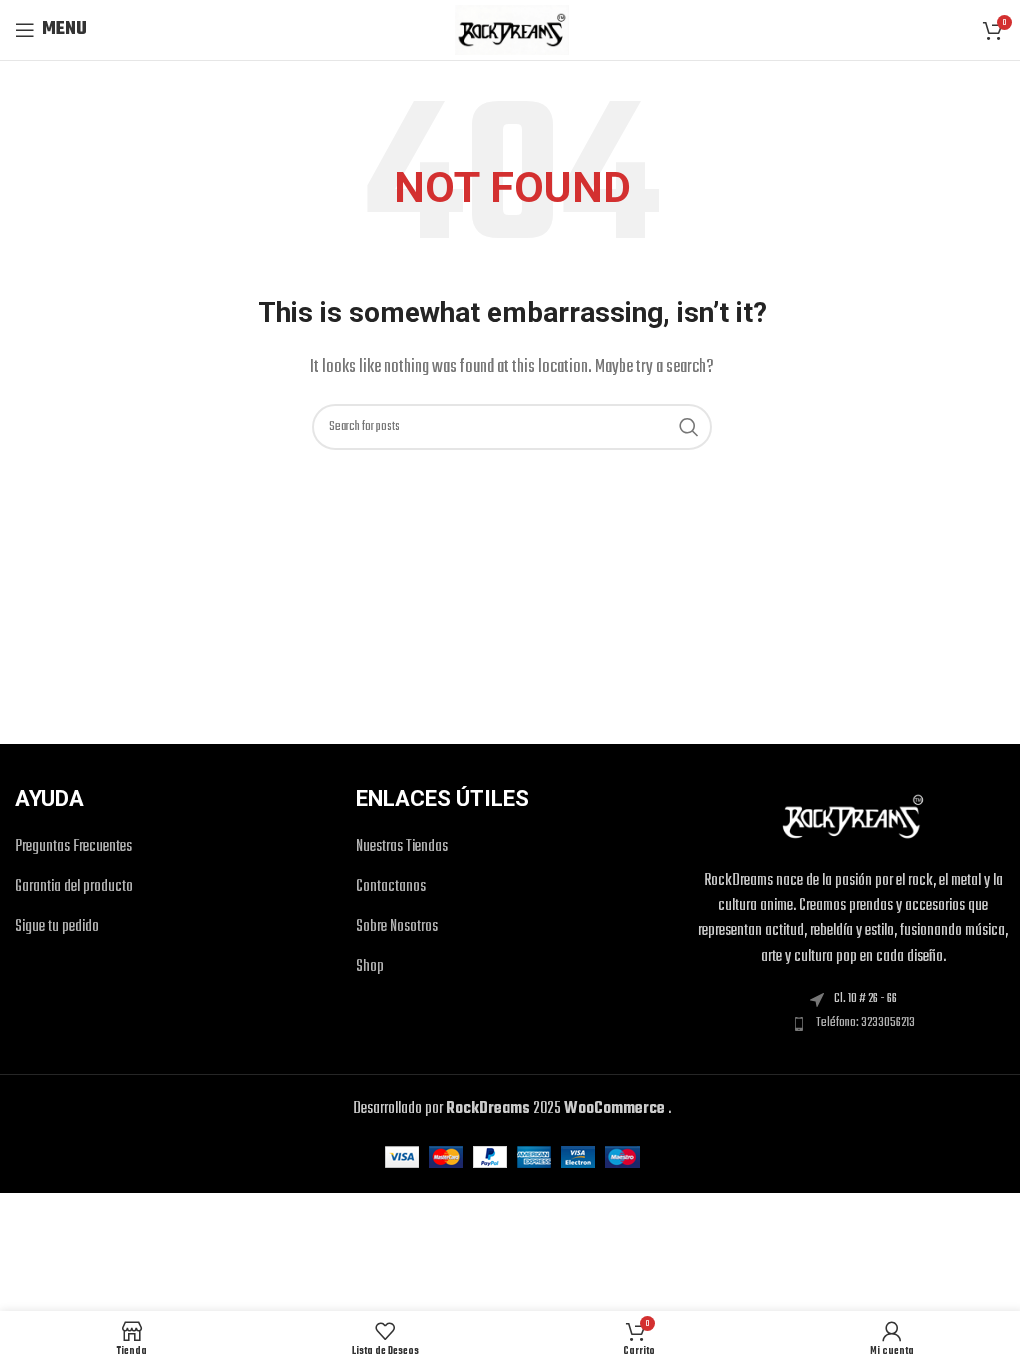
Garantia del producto (74, 887)
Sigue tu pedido (57, 927)
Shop (370, 967)
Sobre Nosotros (397, 927)
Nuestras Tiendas (402, 847)
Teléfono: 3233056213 (865, 1023)
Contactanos (391, 887)
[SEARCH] (689, 427)
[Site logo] (511, 30)
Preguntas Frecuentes (73, 847)
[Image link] (853, 817)
